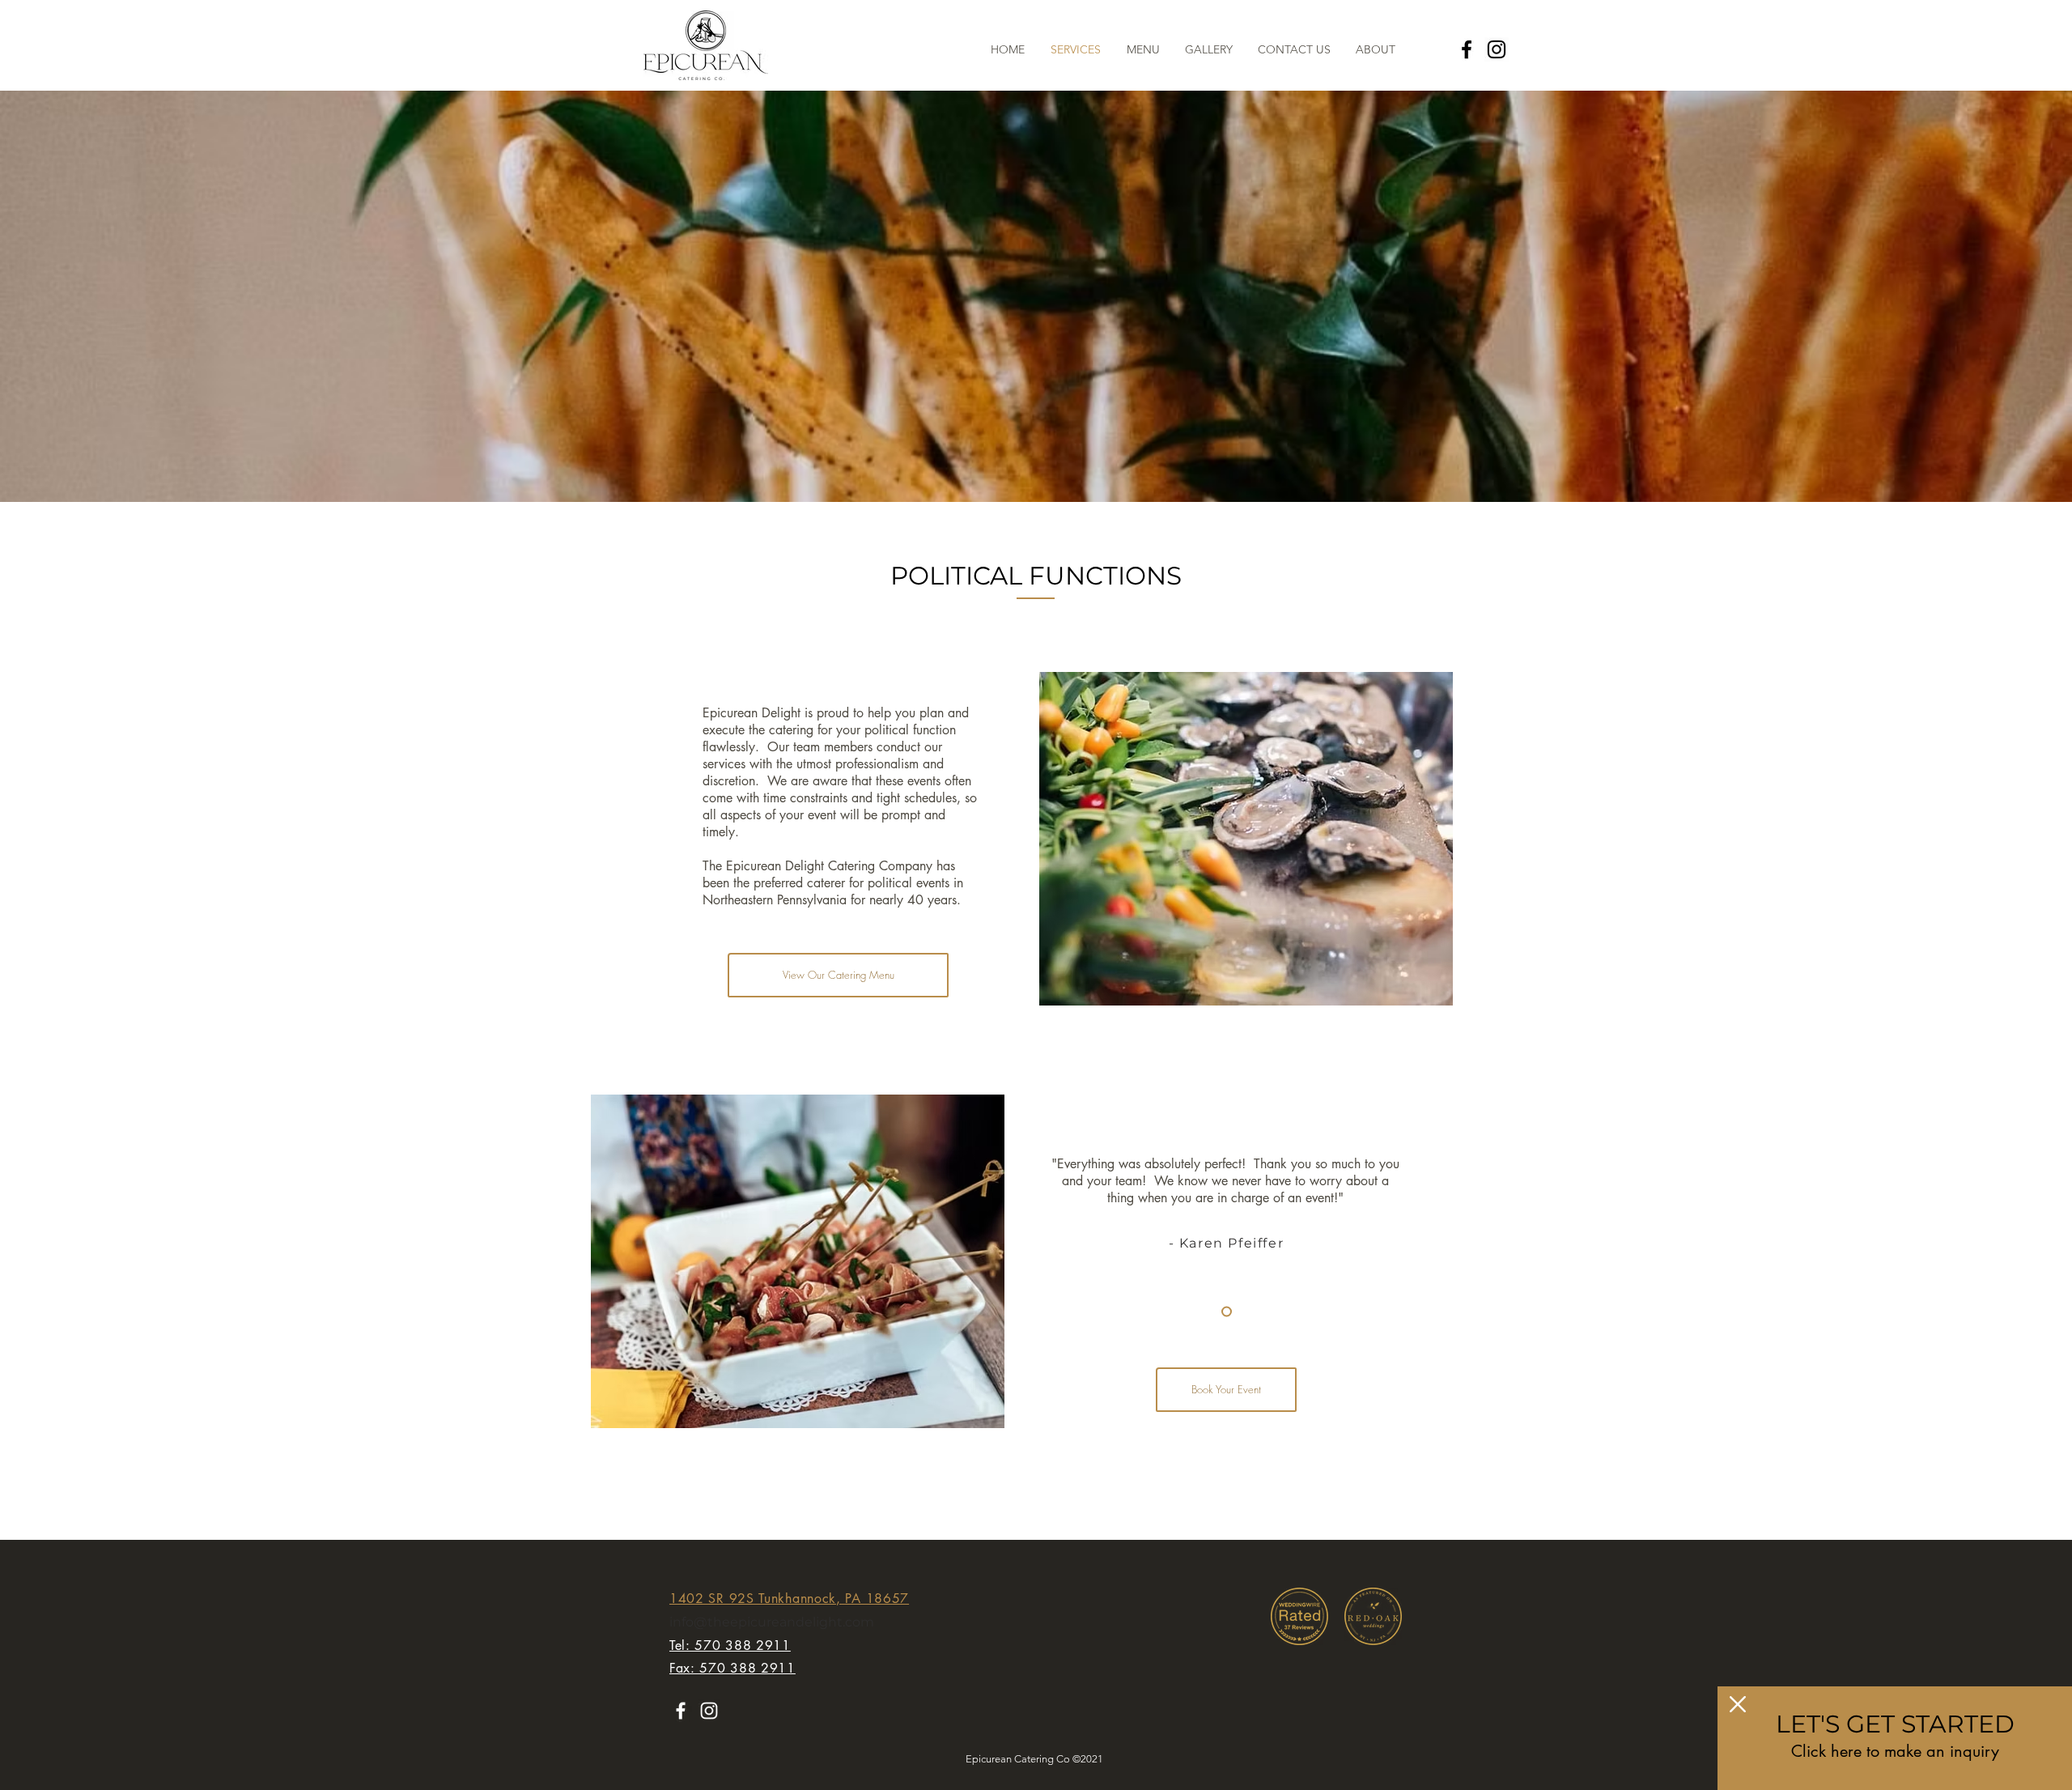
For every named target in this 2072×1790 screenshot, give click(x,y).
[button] (1738, 1704)
